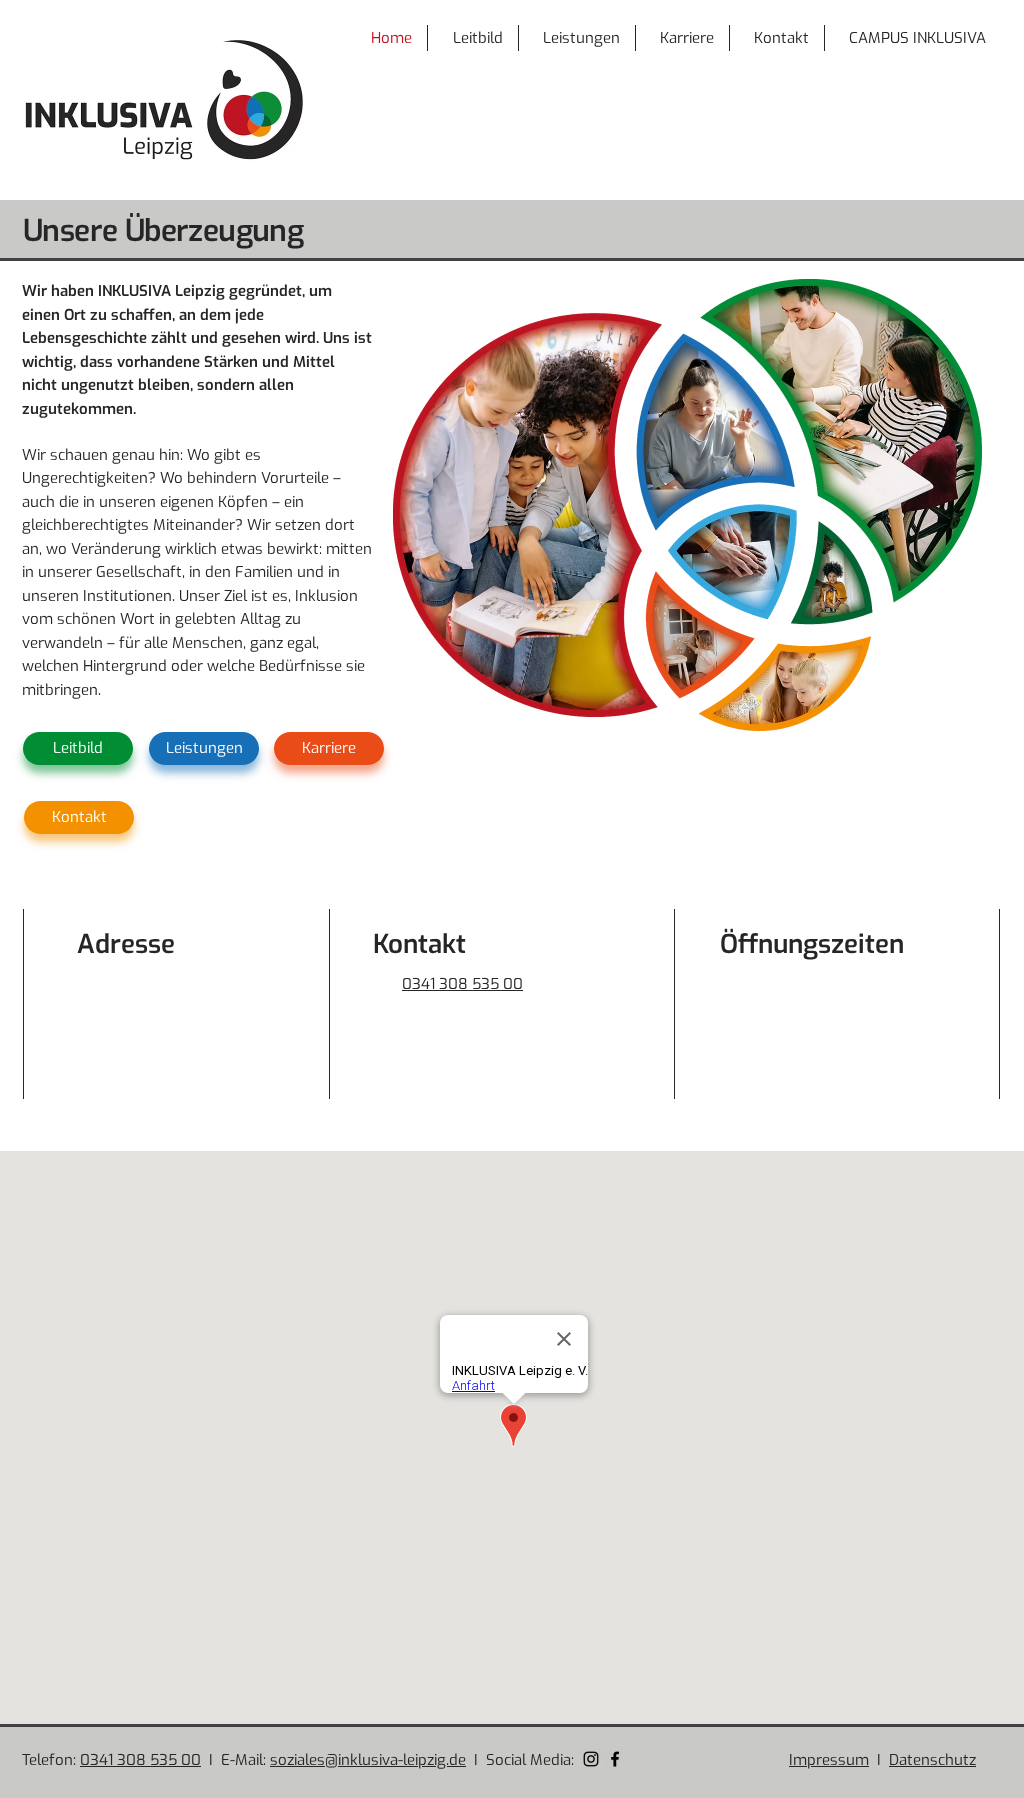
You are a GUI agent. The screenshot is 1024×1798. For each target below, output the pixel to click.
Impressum (829, 1760)
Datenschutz (932, 1760)
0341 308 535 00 (140, 1760)
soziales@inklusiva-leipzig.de (520, 1008)
